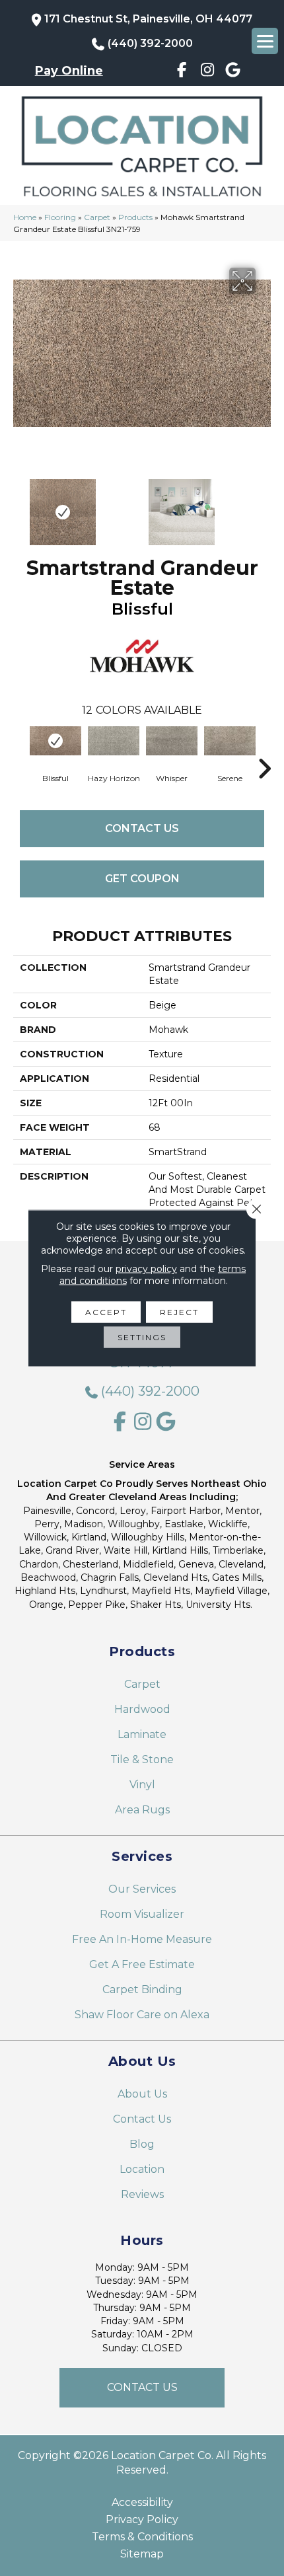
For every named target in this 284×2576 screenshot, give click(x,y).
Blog (142, 2144)
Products (135, 217)
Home (25, 217)
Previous (20, 506)
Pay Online (69, 71)
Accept (106, 1312)
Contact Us (142, 828)
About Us (142, 2094)
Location (142, 2169)
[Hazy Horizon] (114, 741)
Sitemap (142, 2554)
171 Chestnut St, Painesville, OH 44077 (148, 19)
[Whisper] (172, 741)
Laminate (142, 1734)
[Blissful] (55, 741)
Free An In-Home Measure (142, 1939)
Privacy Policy (142, 2520)
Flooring (60, 217)
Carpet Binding (142, 1989)
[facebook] (182, 72)
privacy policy (146, 1269)
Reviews (142, 2194)
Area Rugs (142, 1810)
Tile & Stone (142, 1760)
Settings (142, 1337)
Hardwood (142, 1709)
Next (264, 506)
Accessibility (142, 2503)
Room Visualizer (142, 1914)
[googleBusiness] (233, 72)
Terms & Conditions (142, 2537)
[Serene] (230, 741)
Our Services (142, 1889)
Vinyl (142, 1785)
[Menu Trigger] (265, 41)
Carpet (97, 217)
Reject (179, 1312)
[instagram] (208, 72)
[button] (142, 2388)
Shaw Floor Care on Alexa (142, 2015)
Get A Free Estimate (142, 1964)
